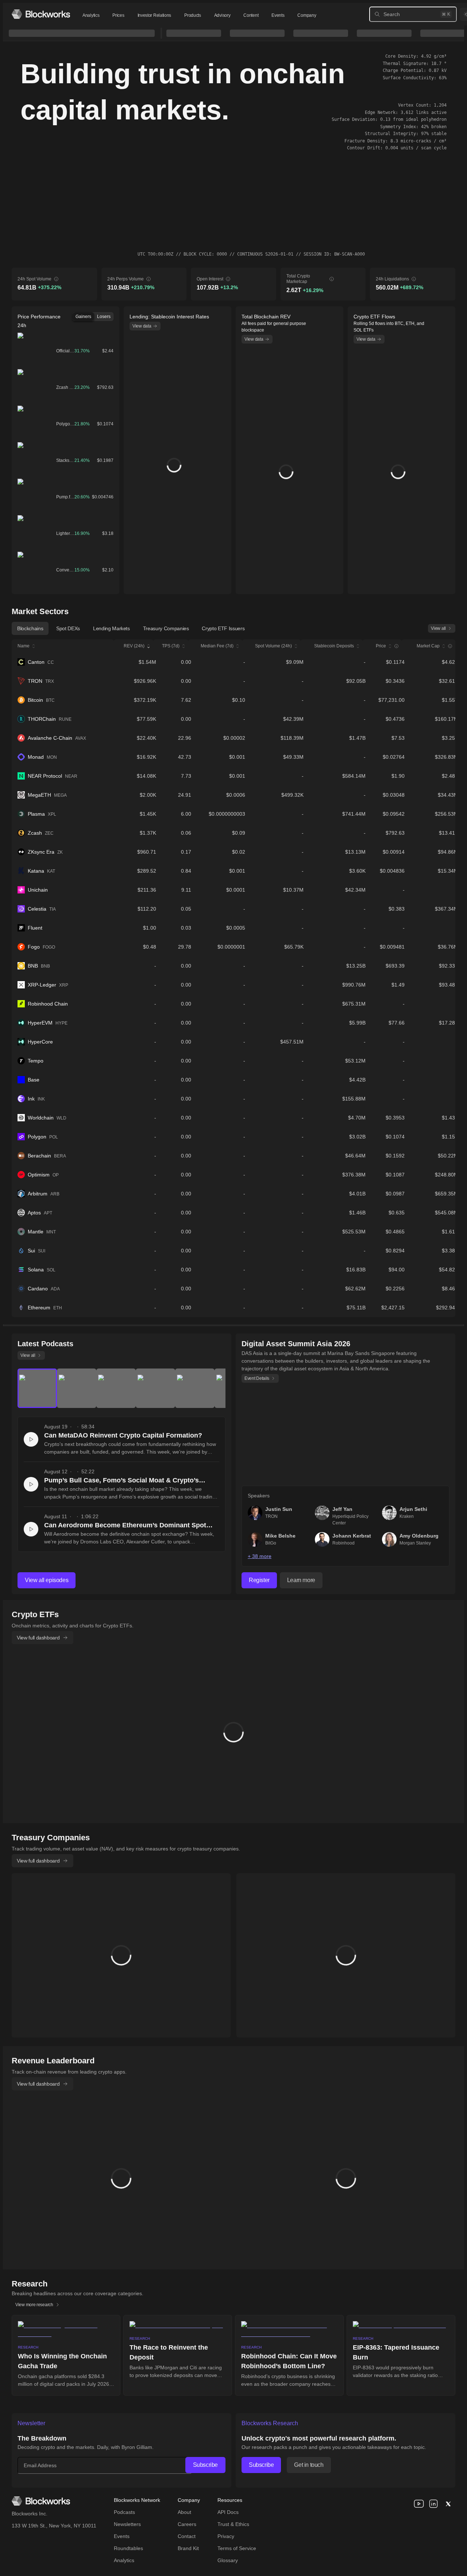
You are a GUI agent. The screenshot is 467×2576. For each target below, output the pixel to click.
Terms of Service (237, 2548)
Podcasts (124, 2512)
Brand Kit (188, 2548)
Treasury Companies (166, 628)
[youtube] (419, 2504)
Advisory (222, 15)
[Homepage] (41, 14)
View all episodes (47, 1580)
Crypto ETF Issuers (223, 628)
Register (259, 1580)
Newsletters (127, 2524)
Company (307, 15)
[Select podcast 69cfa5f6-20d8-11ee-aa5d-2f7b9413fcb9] (116, 1388)
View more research (34, 2305)
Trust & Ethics (233, 2524)
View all (438, 628)
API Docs (228, 2512)
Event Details (257, 1378)
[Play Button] (31, 1439)
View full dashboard (38, 1638)
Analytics (91, 15)
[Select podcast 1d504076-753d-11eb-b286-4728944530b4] (155, 1388)
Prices (118, 15)
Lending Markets (111, 628)
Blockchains (30, 628)
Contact (187, 2536)
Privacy (226, 2536)
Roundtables (128, 2548)
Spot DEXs (68, 628)
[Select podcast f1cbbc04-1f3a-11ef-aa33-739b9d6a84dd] (195, 1388)
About (184, 2512)
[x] (448, 2504)
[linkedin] (433, 2504)
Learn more (301, 1580)
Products (193, 15)
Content (251, 15)
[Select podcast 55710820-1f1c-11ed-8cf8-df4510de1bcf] (77, 1388)
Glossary (228, 2560)
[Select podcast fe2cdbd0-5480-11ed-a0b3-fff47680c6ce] (37, 1388)
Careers (187, 2524)
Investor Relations (155, 15)
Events (278, 15)
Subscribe (205, 2465)
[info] (56, 279)
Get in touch (309, 2465)
